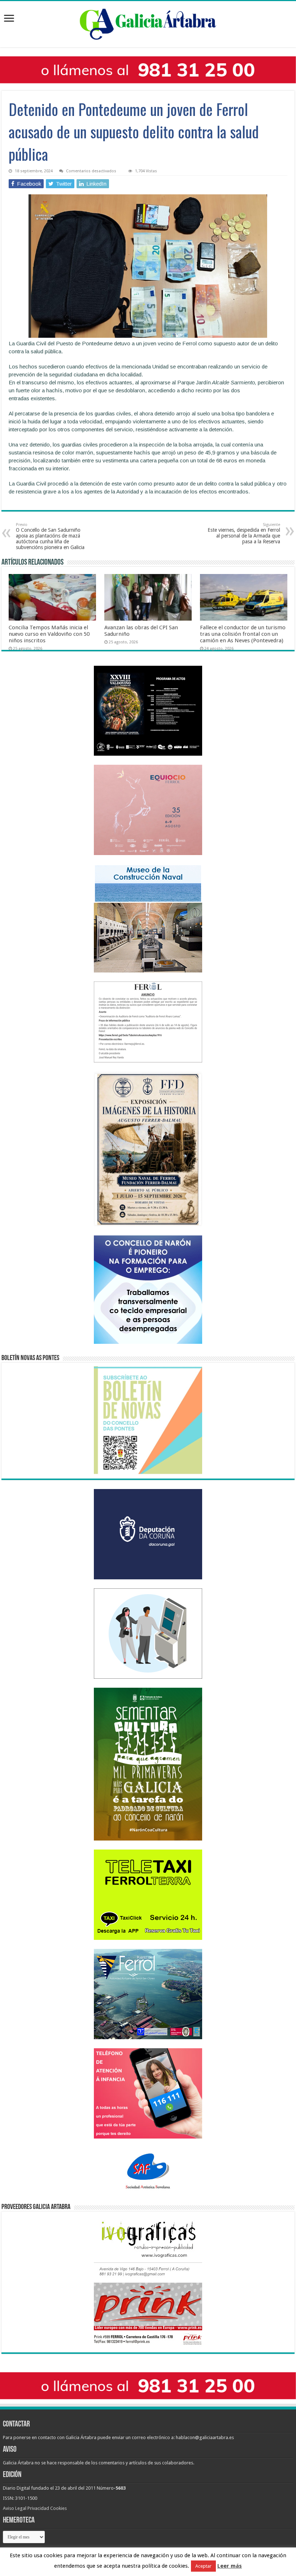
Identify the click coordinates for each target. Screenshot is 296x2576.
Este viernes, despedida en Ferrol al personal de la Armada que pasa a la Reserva (244, 533)
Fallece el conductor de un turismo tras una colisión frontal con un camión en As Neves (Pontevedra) (243, 634)
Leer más (230, 2566)
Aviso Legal (15, 2508)
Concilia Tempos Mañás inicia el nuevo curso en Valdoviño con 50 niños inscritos (49, 634)
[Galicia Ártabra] (148, 23)
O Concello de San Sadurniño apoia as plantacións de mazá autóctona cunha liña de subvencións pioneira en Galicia (50, 536)
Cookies (58, 2508)
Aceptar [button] (203, 2566)
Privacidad (38, 2508)
